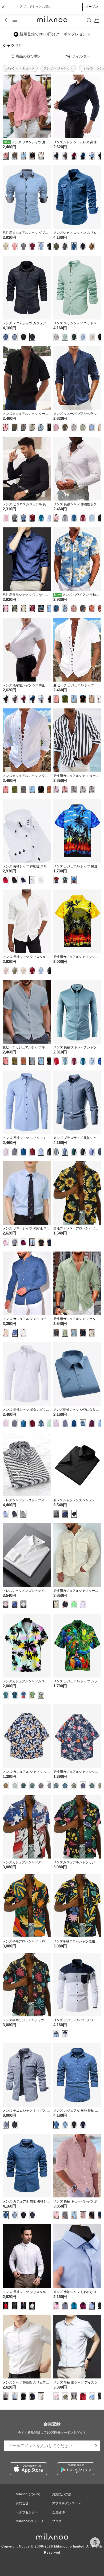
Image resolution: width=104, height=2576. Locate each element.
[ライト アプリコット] (92, 337)
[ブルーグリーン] (83, 156)
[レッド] (65, 789)
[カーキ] (92, 699)
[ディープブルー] (101, 1061)
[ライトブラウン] (6, 246)
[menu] (15, 20)
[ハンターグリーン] (15, 427)
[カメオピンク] (74, 608)
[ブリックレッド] (92, 608)
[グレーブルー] (56, 156)
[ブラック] (32, 156)
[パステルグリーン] (65, 337)
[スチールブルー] (23, 518)
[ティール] (74, 518)
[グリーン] (74, 1604)
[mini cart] (97, 20)
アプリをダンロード (66, 2503)
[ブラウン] (92, 246)
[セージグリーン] (65, 1333)
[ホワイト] (41, 156)
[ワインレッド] (74, 156)
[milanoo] (52, 20)
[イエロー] (41, 1695)
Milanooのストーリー (31, 2521)
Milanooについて (28, 2494)
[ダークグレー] (92, 789)
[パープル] (15, 1514)
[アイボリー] (92, 1333)
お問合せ (22, 2503)
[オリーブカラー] (56, 246)
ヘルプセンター (27, 2512)
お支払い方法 (62, 2494)
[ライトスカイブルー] (23, 156)
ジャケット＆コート (20, 68)
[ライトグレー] (83, 789)
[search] (89, 20)
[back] (7, 20)
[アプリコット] (23, 608)
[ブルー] (74, 246)
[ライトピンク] (56, 2215)
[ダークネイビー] (83, 246)
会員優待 (58, 2512)
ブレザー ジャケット (58, 68)
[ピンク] (6, 156)
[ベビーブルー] (92, 1152)
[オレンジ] (50, 789)
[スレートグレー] (65, 1152)
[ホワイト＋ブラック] (32, 880)
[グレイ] (15, 156)
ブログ (57, 2521)
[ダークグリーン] (74, 337)
